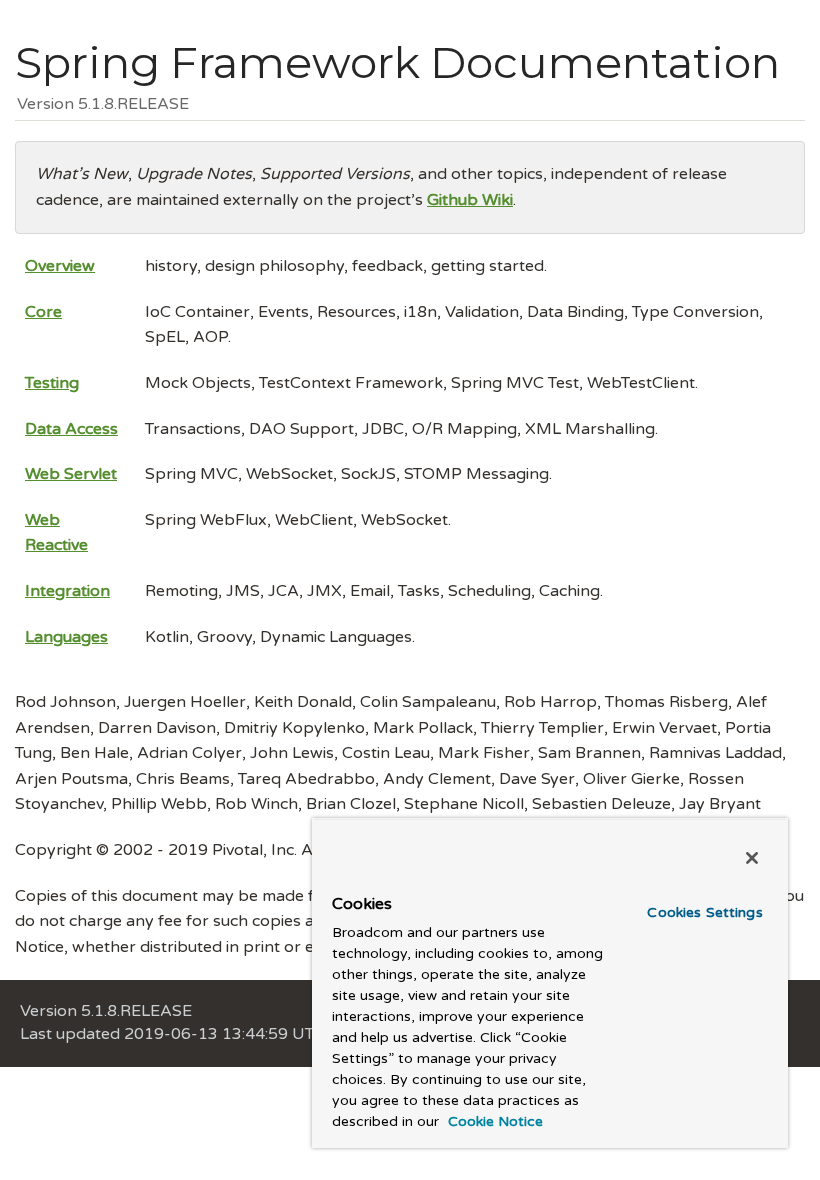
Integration (67, 591)
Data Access (71, 429)
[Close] (752, 858)
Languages (66, 637)
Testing (52, 383)
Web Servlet (71, 474)
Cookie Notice (493, 1121)
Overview (60, 266)
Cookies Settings (704, 912)
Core (43, 312)
